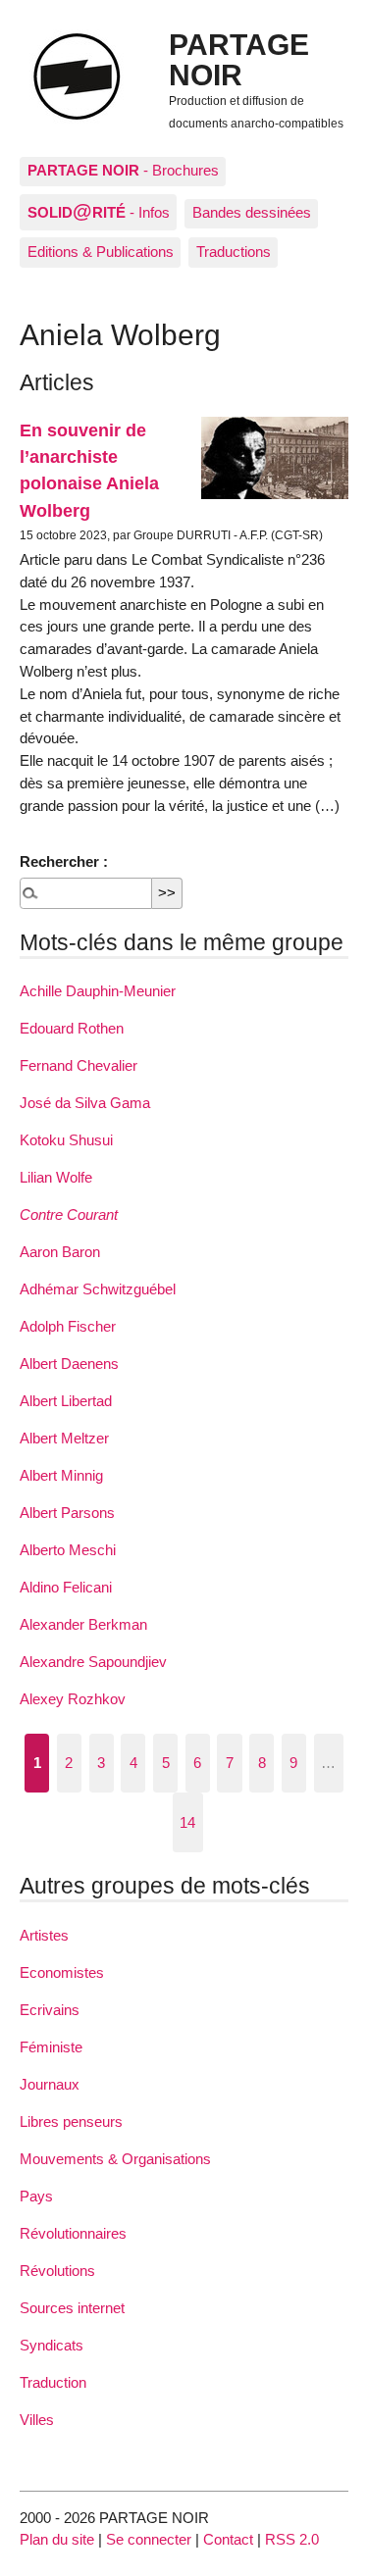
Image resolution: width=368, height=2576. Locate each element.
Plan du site (57, 2539)
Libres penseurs (71, 2121)
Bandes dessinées (252, 212)
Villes (37, 2420)
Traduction (53, 2382)
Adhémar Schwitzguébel (98, 1289)
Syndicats (52, 2345)
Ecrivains (50, 2010)
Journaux (50, 2084)
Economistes (62, 1972)
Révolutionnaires (73, 2233)
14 (187, 1822)
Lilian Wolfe (56, 1177)
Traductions (234, 252)
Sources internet (72, 2308)
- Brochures (123, 170)
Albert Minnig (61, 1475)
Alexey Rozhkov (73, 1699)
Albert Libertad (66, 1401)
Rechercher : (64, 861)
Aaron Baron (60, 1252)
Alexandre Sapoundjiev (93, 1662)
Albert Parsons (67, 1513)
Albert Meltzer (64, 1438)
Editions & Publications (101, 252)
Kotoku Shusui (66, 1140)
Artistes (44, 1935)
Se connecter (149, 2539)
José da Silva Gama (85, 1103)
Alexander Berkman (83, 1624)
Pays (36, 2196)
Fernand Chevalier (79, 1065)
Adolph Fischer (68, 1326)
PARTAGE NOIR (239, 59)
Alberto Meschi (68, 1550)
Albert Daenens (69, 1364)
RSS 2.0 (292, 2539)
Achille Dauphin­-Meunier (98, 991)
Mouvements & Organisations (115, 2159)
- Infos (99, 211)
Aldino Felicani (66, 1587)
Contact (228, 2539)
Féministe (51, 2047)
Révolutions (57, 2271)
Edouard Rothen (72, 1028)
